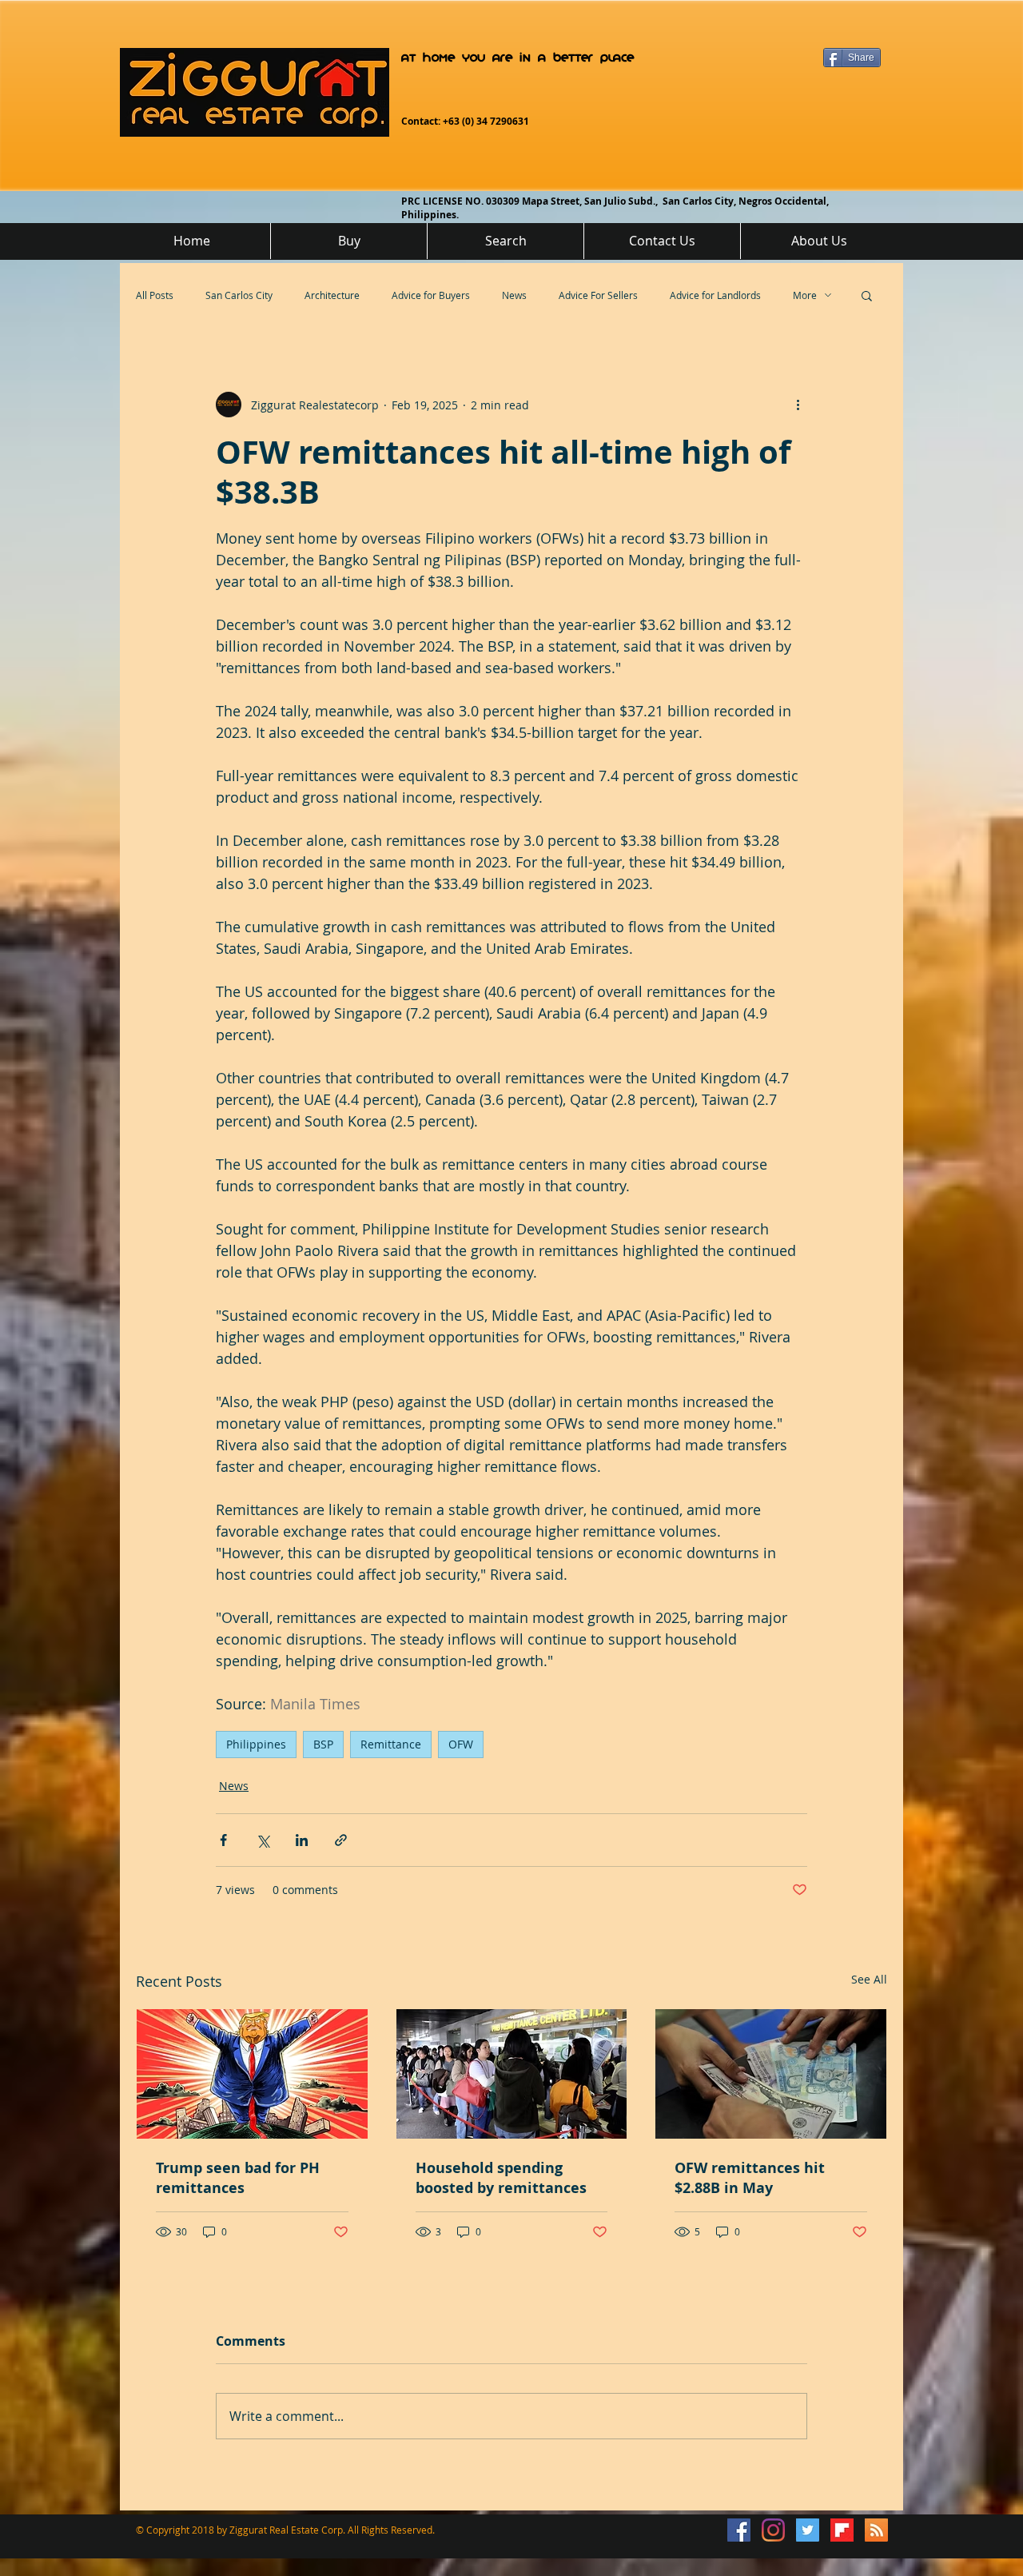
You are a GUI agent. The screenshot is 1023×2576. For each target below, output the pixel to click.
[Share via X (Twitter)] (263, 1840)
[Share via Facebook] (223, 1840)
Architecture (332, 295)
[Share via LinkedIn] (302, 1840)
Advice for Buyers (431, 295)
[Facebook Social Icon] (739, 2530)
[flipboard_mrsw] (842, 2530)
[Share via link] (341, 1840)
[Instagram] (773, 2530)
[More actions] (798, 405)
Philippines (256, 1744)
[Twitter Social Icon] (808, 2530)
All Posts (155, 295)
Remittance (391, 1744)
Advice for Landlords (715, 295)
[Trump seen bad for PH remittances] (252, 2074)
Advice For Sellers (598, 295)
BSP (323, 1744)
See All (869, 1979)
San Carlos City (239, 295)
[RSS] (876, 2530)
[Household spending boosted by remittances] (512, 2074)
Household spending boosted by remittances (501, 2178)
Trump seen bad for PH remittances (238, 2178)
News (514, 295)
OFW (461, 1744)
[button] (867, 295)
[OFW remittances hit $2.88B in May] (771, 2074)
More (805, 295)
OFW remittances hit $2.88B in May (750, 2178)
